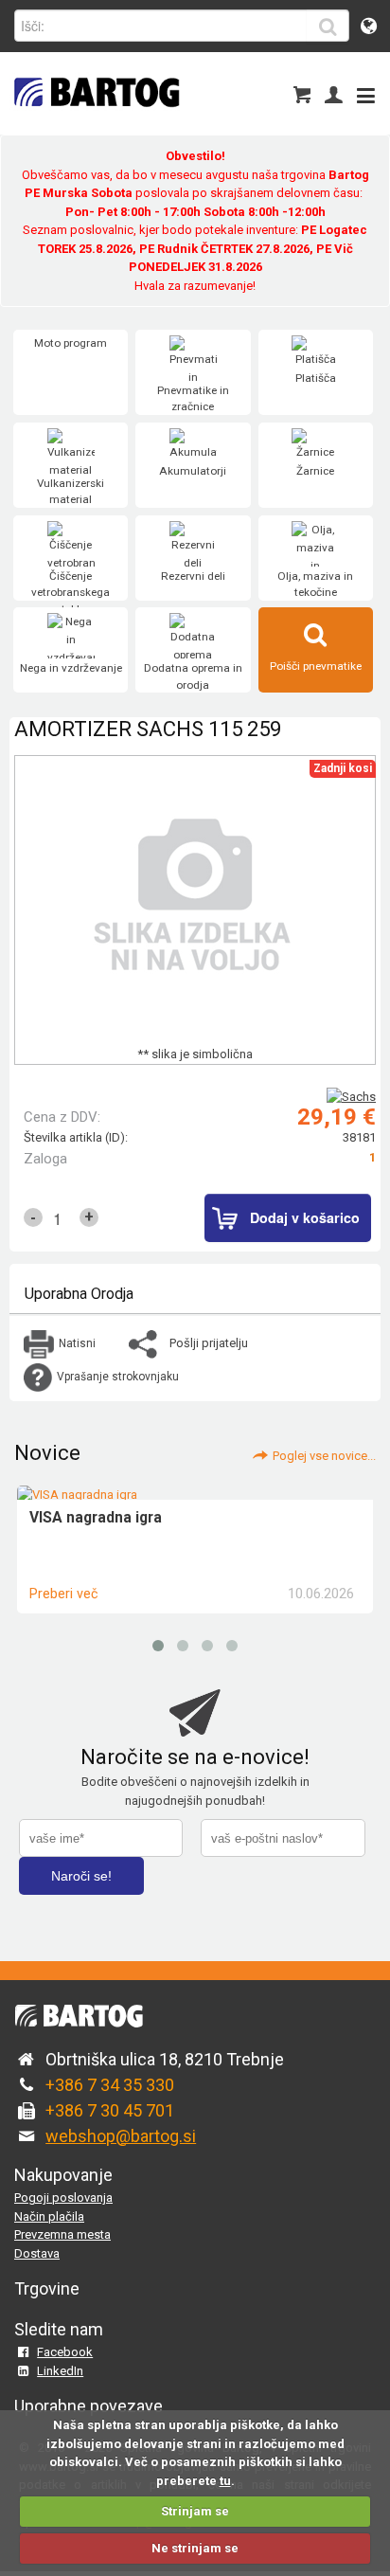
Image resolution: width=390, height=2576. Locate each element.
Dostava (37, 2253)
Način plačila (49, 2216)
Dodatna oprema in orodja (193, 676)
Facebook (65, 2352)
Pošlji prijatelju (209, 1343)
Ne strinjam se (195, 2548)
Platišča (316, 378)
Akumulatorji (193, 471)
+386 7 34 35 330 (110, 2085)
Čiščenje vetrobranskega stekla (71, 593)
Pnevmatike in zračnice (193, 399)
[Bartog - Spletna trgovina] (95, 119)
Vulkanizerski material (71, 492)
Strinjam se (195, 2511)
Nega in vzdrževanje (71, 668)
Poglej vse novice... (324, 1456)
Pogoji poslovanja (63, 2198)
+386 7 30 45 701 (110, 2110)
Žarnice (315, 471)
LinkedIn (60, 2371)
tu (225, 2481)
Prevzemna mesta (62, 2234)
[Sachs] (351, 1097)
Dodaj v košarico (305, 1217)
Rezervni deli (193, 576)
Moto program (71, 343)
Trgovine (47, 2288)
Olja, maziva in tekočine (315, 585)
